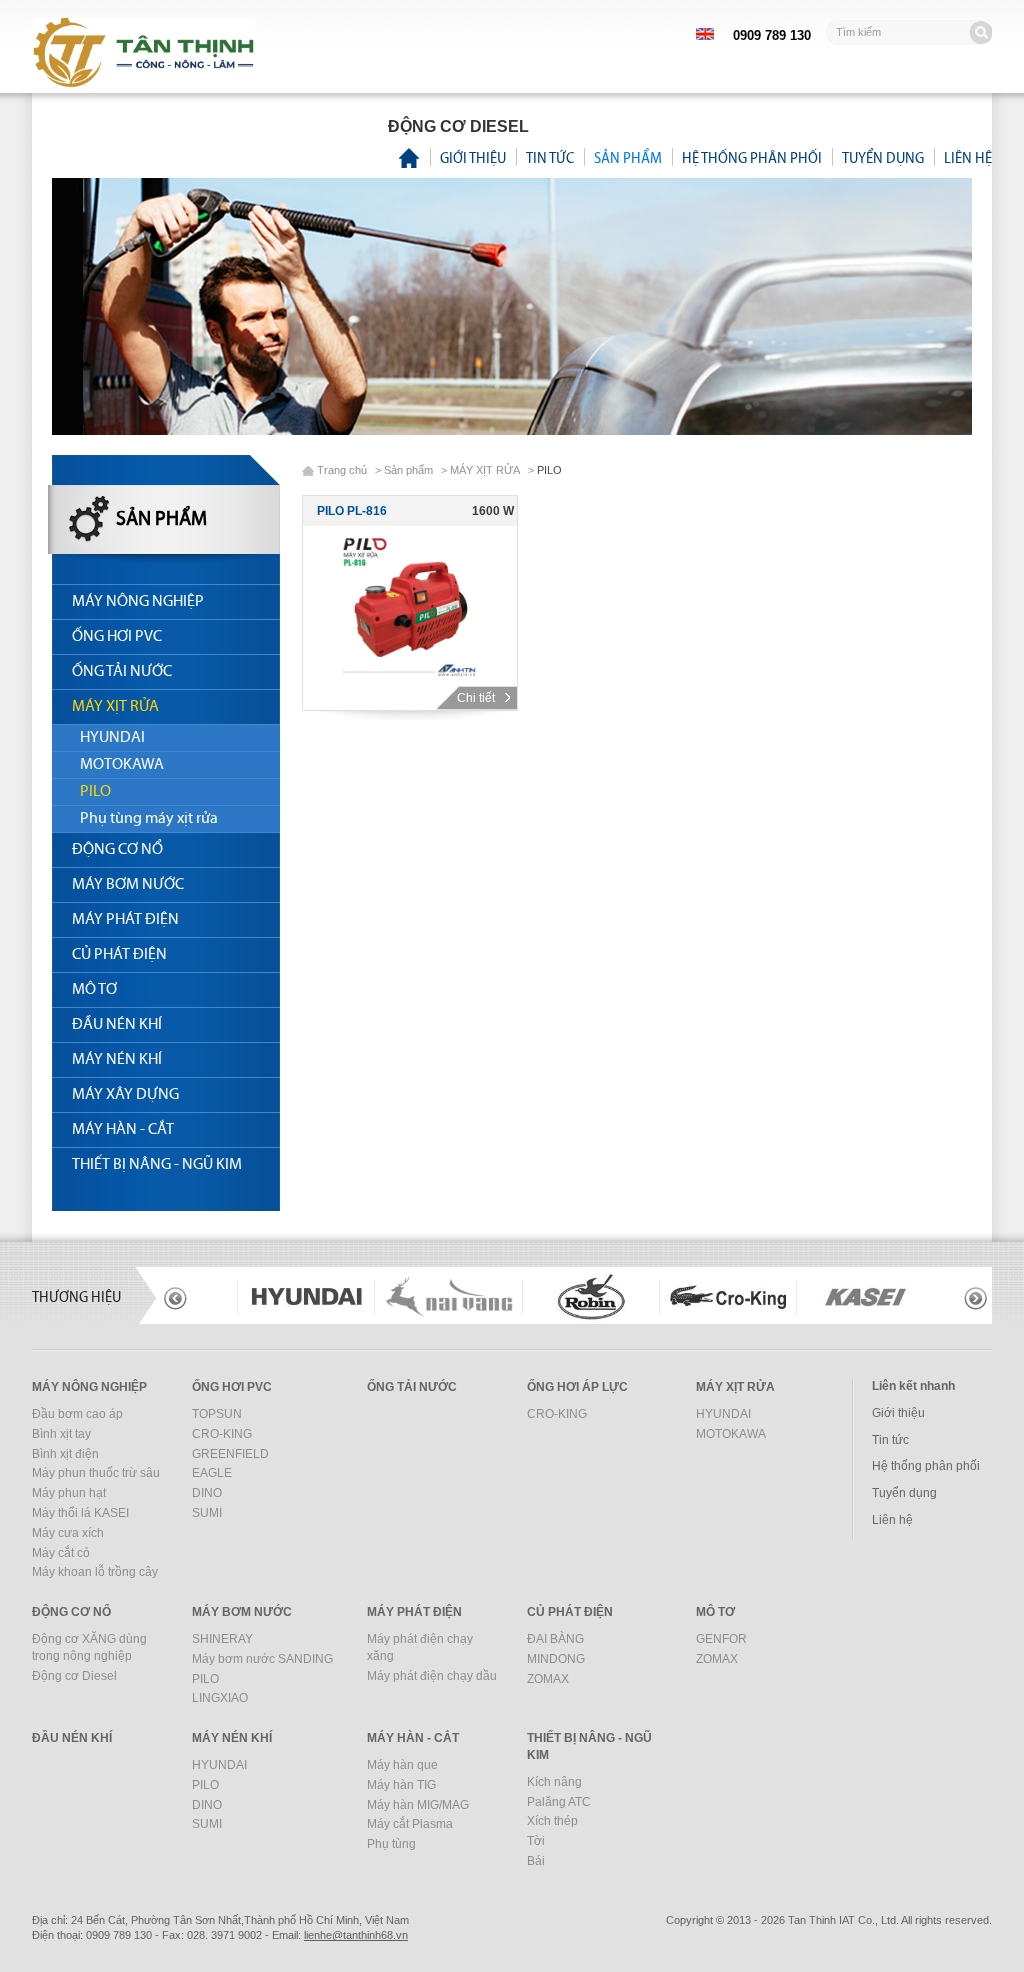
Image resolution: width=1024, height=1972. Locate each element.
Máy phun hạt (69, 1493)
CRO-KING (222, 1434)
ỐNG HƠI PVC (117, 637)
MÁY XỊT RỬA (115, 707)
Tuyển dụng (883, 157)
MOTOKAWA (122, 765)
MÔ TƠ (94, 990)
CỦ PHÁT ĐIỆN (119, 955)
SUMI (207, 1513)
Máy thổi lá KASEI (80, 1513)
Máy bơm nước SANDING (262, 1659)
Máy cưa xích (68, 1533)
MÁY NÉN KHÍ (117, 1060)
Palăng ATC (559, 1802)
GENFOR (721, 1639)
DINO (207, 1493)
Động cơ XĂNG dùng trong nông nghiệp (89, 1647)
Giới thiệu (473, 157)
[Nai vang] (312, 1297)
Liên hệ (968, 157)
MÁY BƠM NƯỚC (128, 885)
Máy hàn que (402, 1765)
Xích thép (552, 1821)
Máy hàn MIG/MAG (418, 1805)
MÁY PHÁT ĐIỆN (125, 920)
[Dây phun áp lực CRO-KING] (591, 1297)
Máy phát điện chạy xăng (420, 1647)
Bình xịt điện (65, 1454)
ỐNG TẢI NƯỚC (122, 672)
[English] (705, 33)
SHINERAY (222, 1639)
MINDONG (556, 1659)
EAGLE (212, 1473)
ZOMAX (548, 1679)
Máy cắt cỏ (61, 1553)
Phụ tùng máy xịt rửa (149, 819)
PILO (95, 792)
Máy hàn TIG (401, 1785)
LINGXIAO (220, 1698)
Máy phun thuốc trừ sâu (96, 1473)
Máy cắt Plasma (410, 1824)
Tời (536, 1841)
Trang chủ (342, 470)
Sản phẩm (628, 157)
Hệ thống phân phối (752, 157)
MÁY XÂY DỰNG (125, 1095)
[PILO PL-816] (410, 606)
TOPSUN (217, 1414)
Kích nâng (554, 1782)
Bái (536, 1861)
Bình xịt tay (61, 1434)
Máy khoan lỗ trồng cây (95, 1572)
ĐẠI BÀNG (555, 1639)
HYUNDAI (112, 738)
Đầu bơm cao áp (77, 1414)
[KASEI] (728, 1297)
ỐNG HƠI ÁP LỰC (577, 1387)
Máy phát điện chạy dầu (432, 1676)
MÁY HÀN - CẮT (123, 1130)
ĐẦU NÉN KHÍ (117, 1025)
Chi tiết (477, 698)
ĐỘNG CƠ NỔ (117, 850)
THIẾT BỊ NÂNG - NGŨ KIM (157, 1165)
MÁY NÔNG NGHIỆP (138, 602)
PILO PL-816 (352, 511)
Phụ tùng (391, 1844)
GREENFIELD (230, 1454)
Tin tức (550, 157)
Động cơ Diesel (74, 1676)
